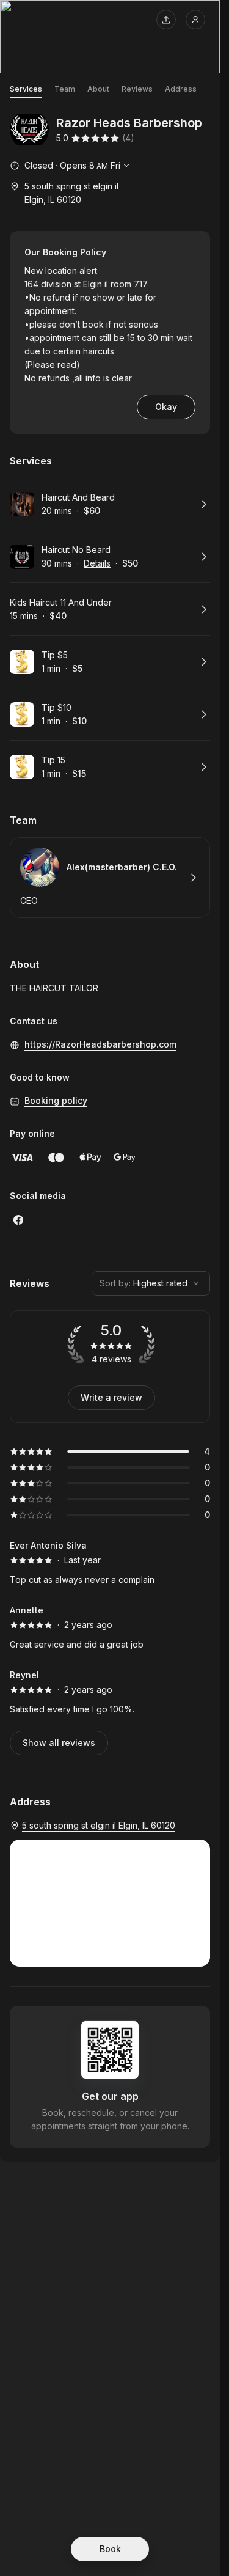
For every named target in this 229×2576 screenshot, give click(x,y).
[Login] (195, 20)
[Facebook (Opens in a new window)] (18, 1220)
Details (97, 563)
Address (181, 89)
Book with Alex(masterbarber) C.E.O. (110, 878)
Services (26, 89)
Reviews (137, 89)
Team (65, 89)
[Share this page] (166, 20)
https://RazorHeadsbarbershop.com (100, 1044)
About (98, 89)
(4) (128, 138)
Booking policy (56, 1100)
